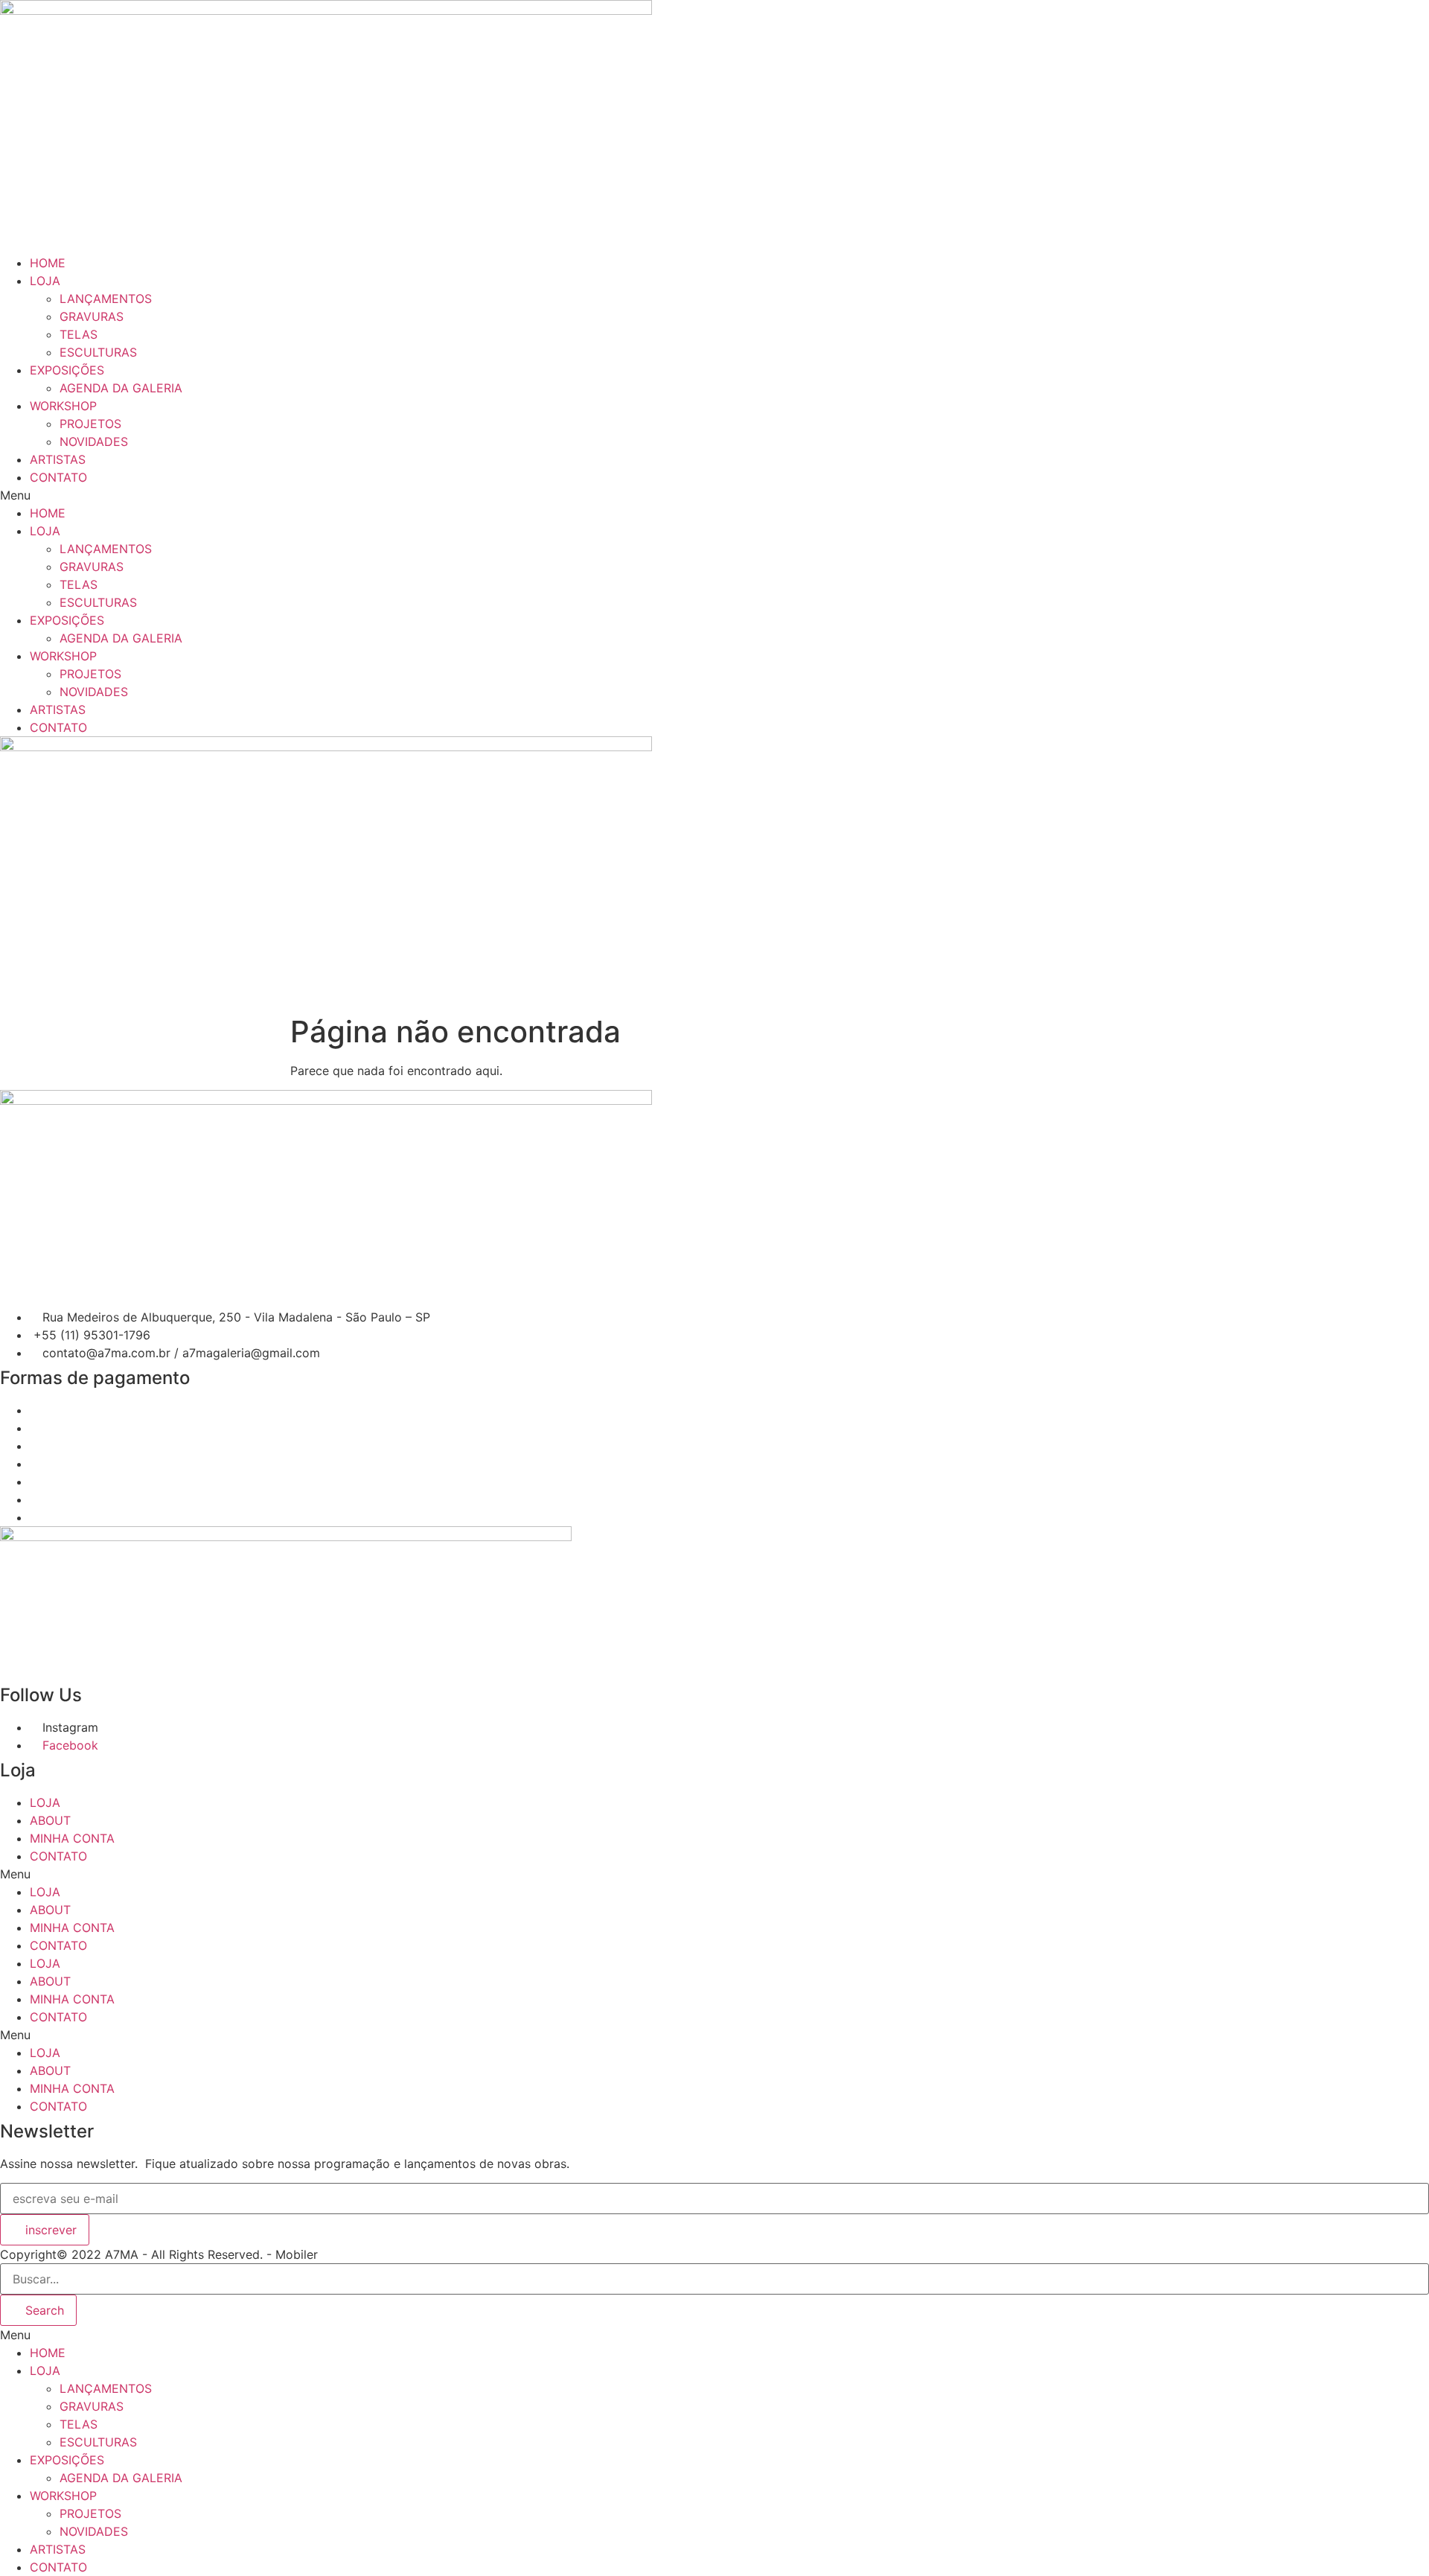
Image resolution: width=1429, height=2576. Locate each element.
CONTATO (58, 477)
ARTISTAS (58, 459)
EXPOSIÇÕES (67, 370)
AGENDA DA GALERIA (121, 388)
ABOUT (50, 1820)
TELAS (79, 334)
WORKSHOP (63, 406)
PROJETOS (90, 424)
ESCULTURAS (98, 352)
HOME (48, 263)
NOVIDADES (94, 441)
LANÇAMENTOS (106, 299)
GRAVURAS (92, 316)
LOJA (45, 281)
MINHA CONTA (72, 1838)
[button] (714, 495)
